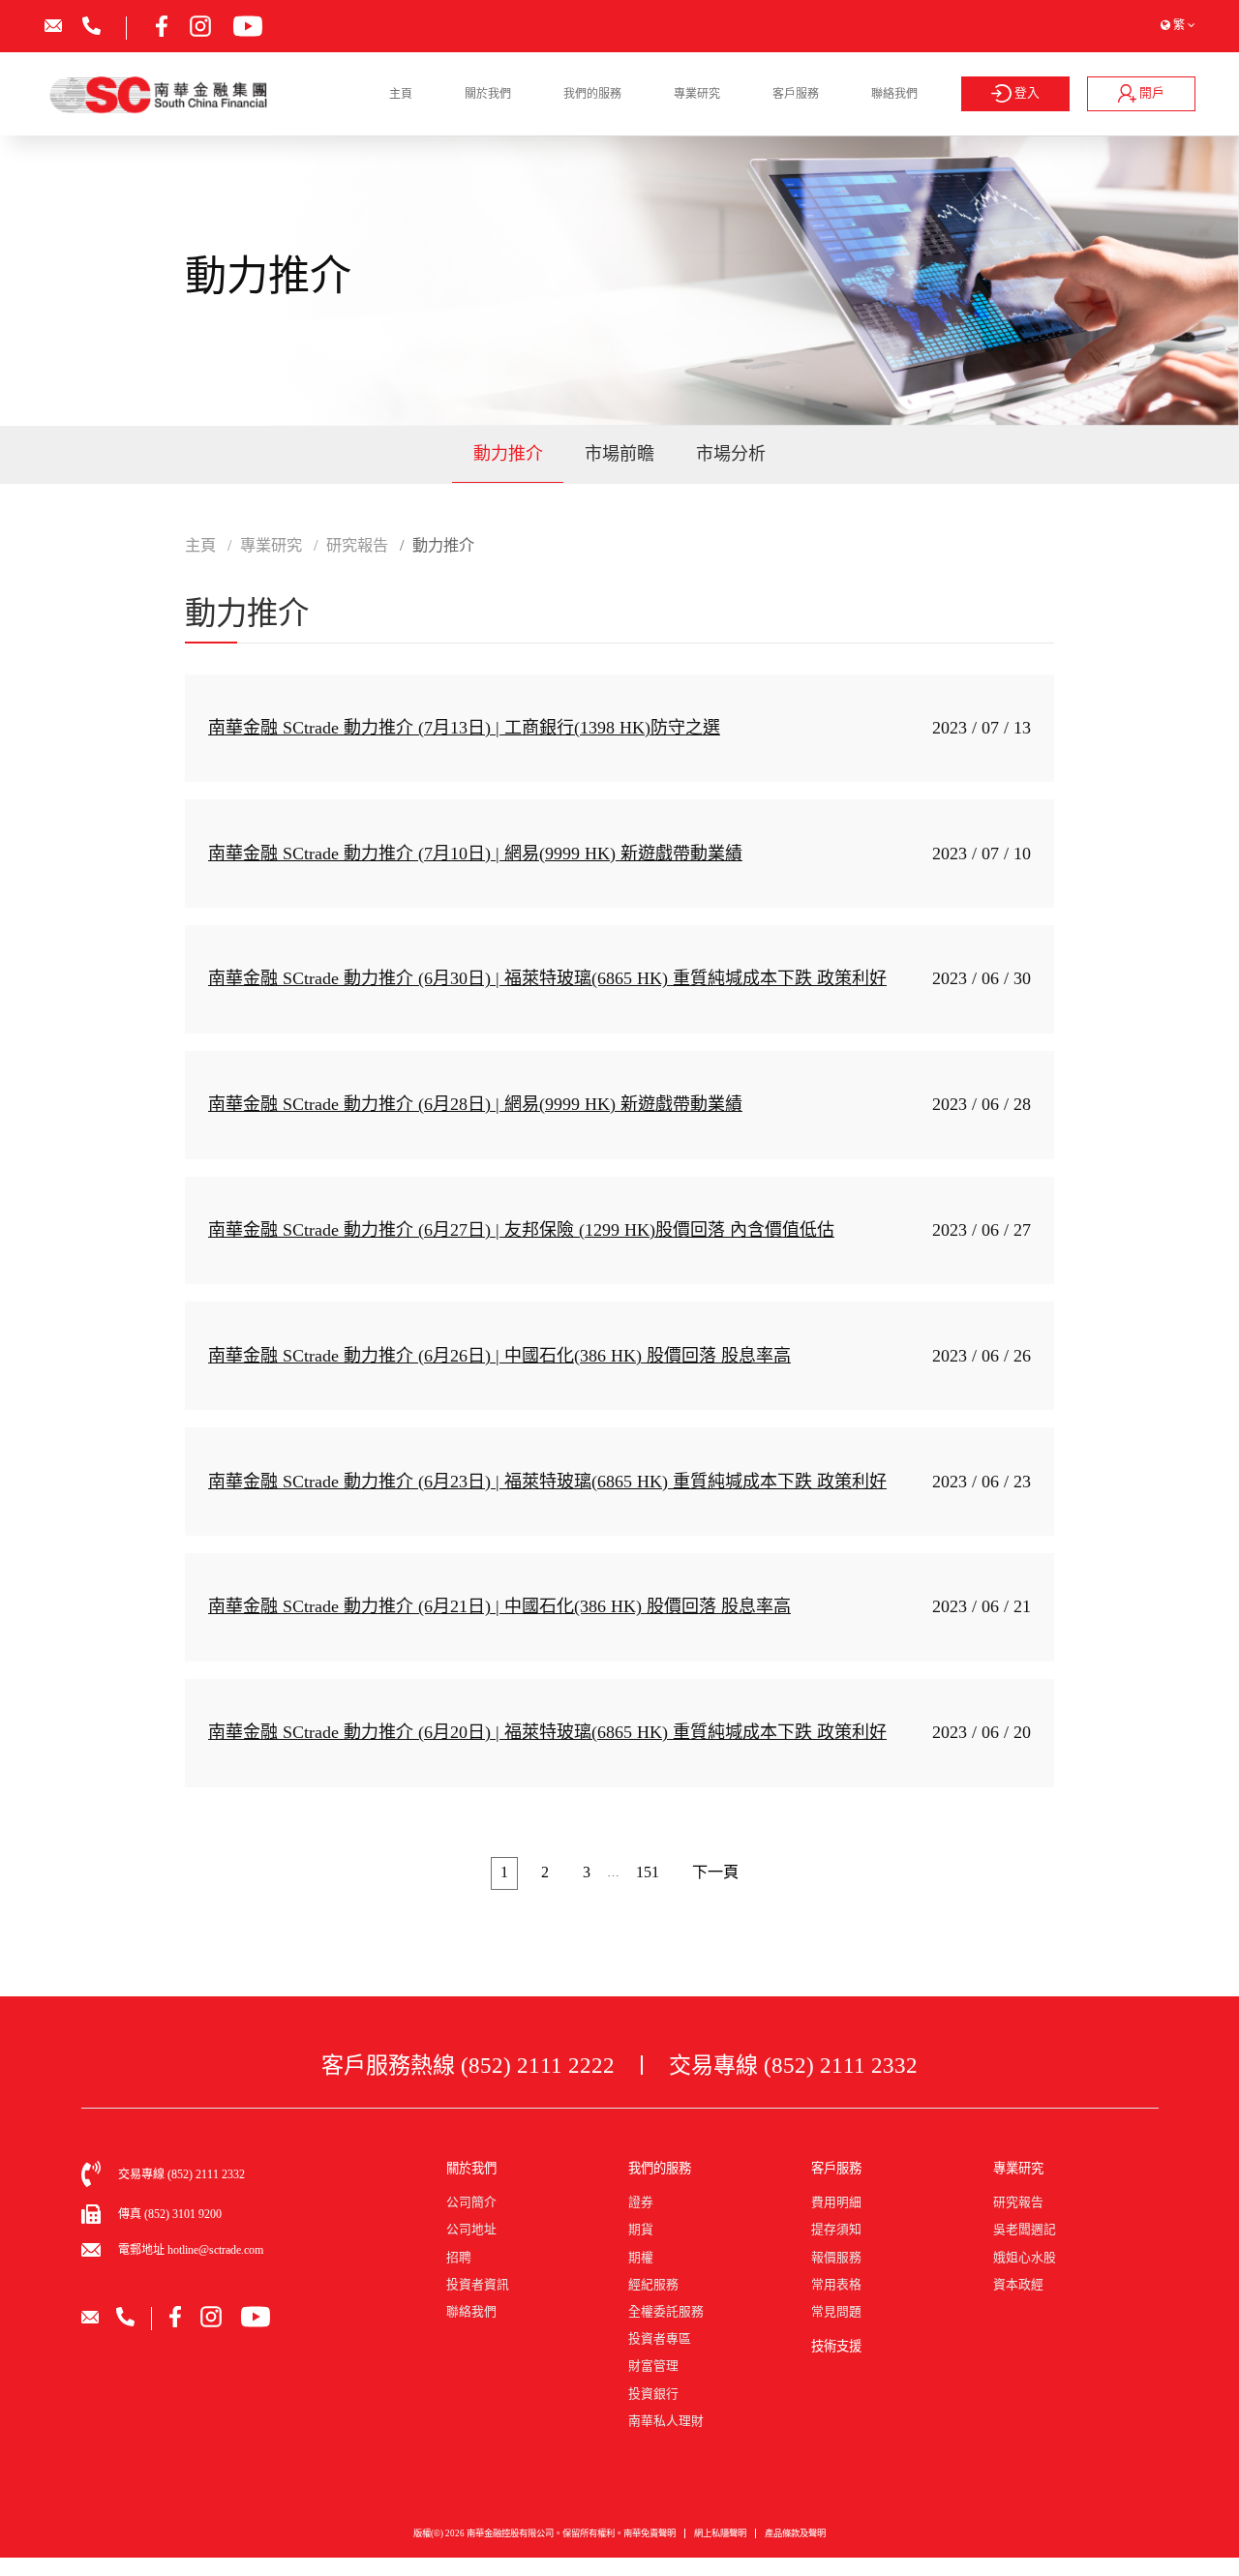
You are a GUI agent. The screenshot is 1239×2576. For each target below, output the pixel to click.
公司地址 (471, 2230)
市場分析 (731, 454)
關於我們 (488, 94)
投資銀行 (653, 2394)
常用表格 (836, 2285)
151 (648, 1872)
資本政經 (1018, 2285)
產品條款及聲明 (795, 2533)
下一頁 (715, 1872)
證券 (641, 2202)
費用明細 (836, 2202)
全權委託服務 (666, 2312)
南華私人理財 (666, 2421)
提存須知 (836, 2230)
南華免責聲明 (650, 2533)
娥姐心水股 (1025, 2258)
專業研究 (697, 94)
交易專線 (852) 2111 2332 (793, 2065)
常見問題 (836, 2312)
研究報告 (1018, 2202)
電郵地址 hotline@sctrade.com (191, 2250)
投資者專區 (660, 2339)
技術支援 (836, 2346)
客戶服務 (796, 94)
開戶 (1150, 93)
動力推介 (508, 454)
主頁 (401, 94)
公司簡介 (471, 2202)
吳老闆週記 (1025, 2230)
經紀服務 (653, 2285)
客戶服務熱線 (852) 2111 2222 (468, 2065)
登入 (1026, 93)
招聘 (459, 2258)
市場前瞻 (619, 454)
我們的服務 (592, 94)
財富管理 (653, 2366)
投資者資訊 (478, 2285)
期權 (641, 2258)
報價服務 (836, 2258)
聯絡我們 (894, 94)
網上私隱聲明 (720, 2533)
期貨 (641, 2230)
